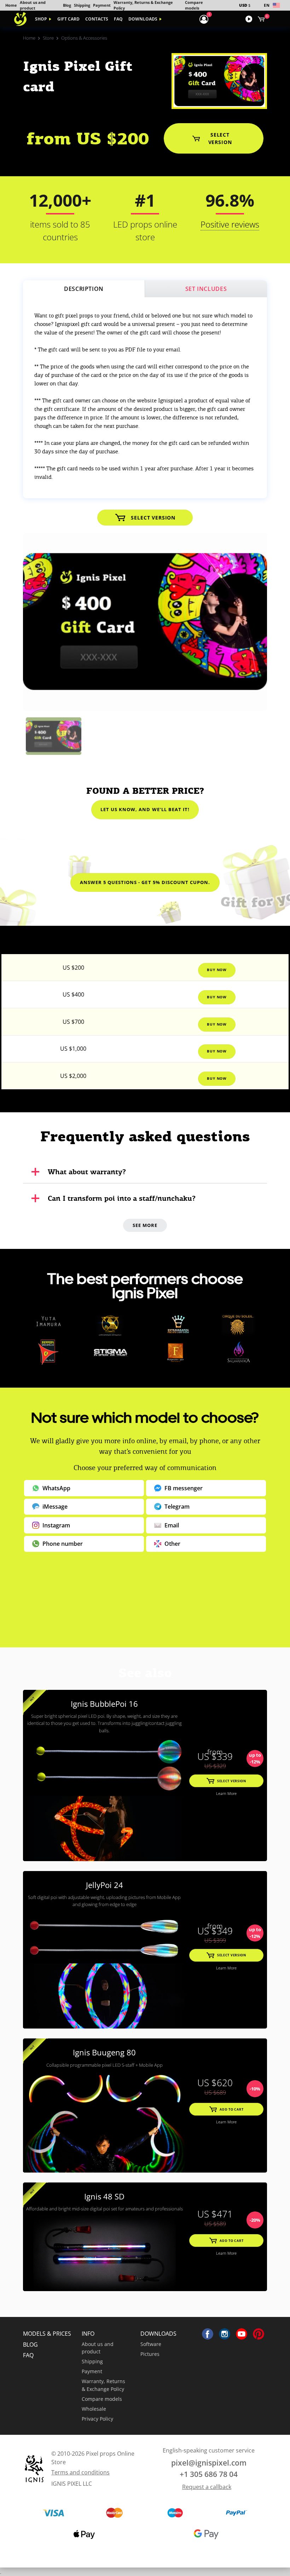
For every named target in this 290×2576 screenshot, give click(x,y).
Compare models (102, 2399)
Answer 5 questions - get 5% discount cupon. (145, 882)
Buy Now (217, 970)
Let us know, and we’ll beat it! (145, 809)
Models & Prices (47, 2334)
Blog (67, 5)
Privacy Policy (97, 2419)
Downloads (143, 19)
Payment (102, 5)
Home (11, 5)
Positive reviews (230, 224)
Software (151, 2344)
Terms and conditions (80, 2472)
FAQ (118, 19)
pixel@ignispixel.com (209, 2463)
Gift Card (68, 19)
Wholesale (94, 2409)
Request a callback (207, 2487)
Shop (41, 19)
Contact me (145, 1616)
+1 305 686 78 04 (209, 2474)
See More (145, 1225)
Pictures (150, 2354)
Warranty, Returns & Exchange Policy (103, 2385)
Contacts (97, 19)
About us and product (98, 2348)
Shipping (82, 5)
